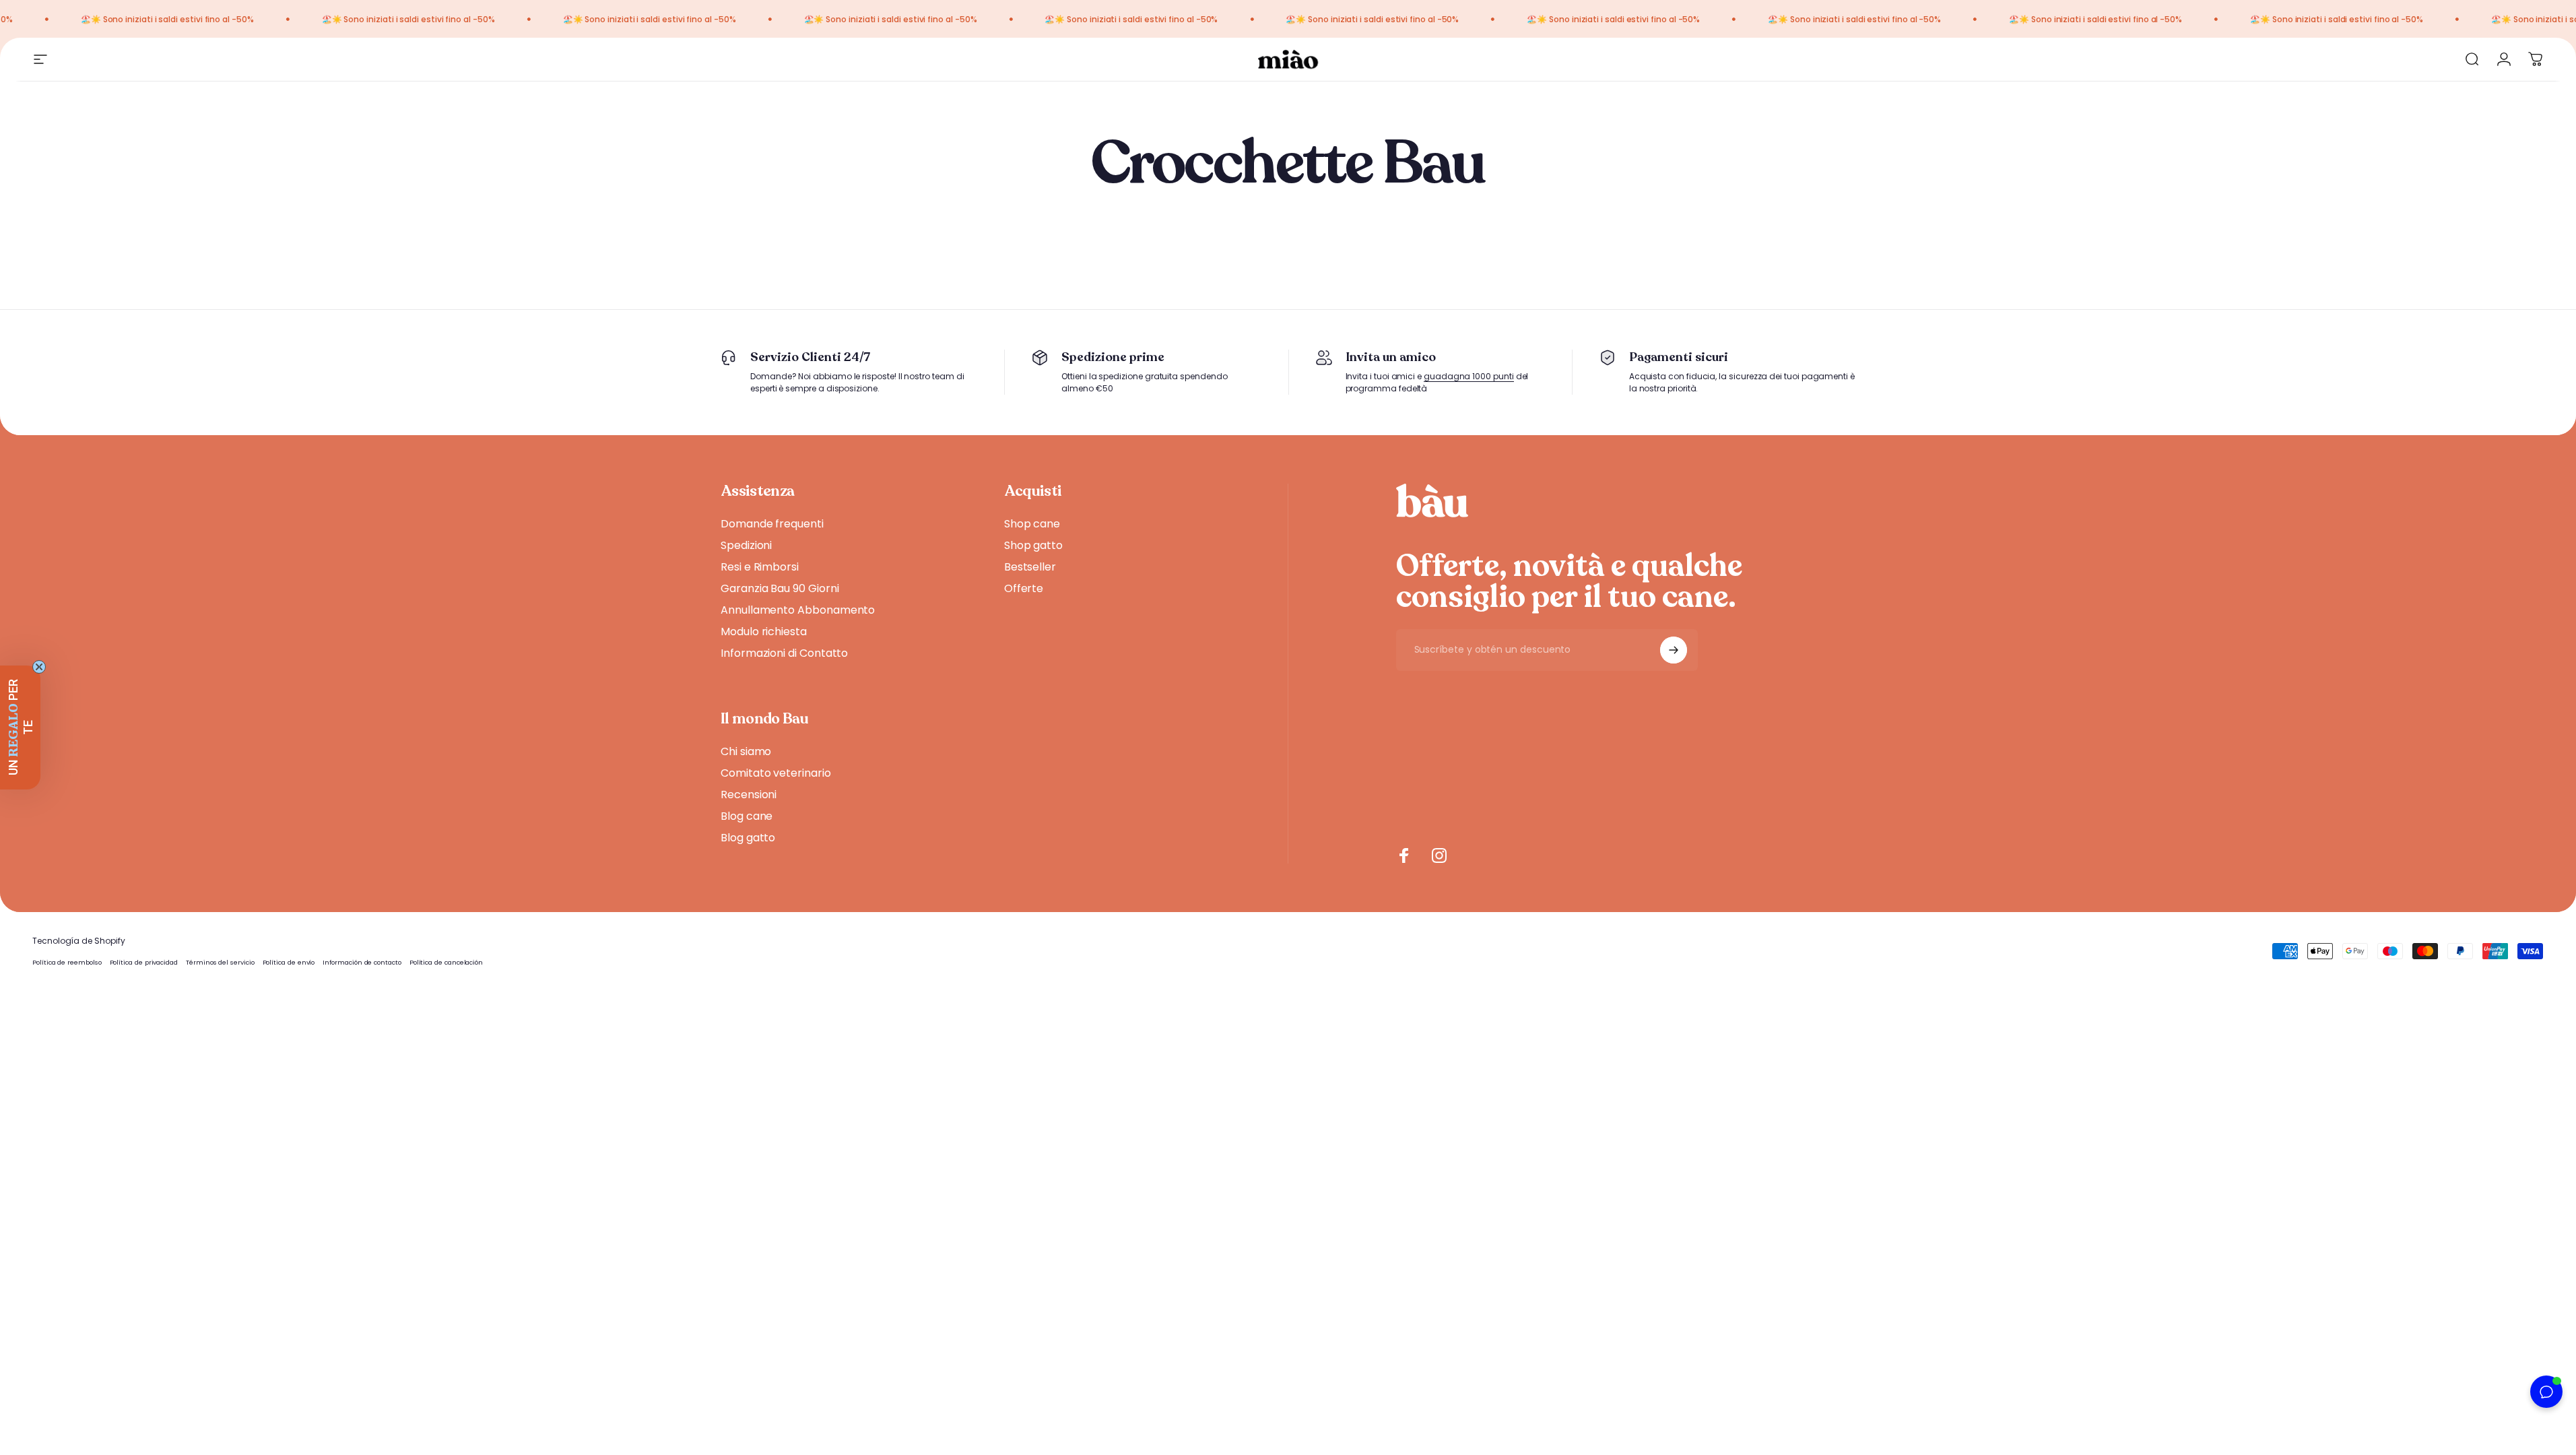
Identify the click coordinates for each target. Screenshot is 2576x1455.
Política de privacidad (144, 962)
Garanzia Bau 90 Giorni (780, 589)
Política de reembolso (67, 962)
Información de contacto (362, 962)
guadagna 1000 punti (1469, 376)
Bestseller (1030, 567)
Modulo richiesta (764, 632)
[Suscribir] (1674, 650)
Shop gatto (1033, 546)
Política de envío (289, 962)
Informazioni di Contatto (784, 653)
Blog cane (747, 816)
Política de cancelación (446, 962)
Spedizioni (746, 546)
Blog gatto (748, 838)
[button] (20, 727)
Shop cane (1032, 524)
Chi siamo (746, 752)
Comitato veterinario (776, 773)
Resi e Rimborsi (760, 567)
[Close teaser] (39, 667)
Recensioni (749, 795)
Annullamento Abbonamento (798, 610)
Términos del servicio (220, 962)
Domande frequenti (772, 524)
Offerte (1024, 589)
